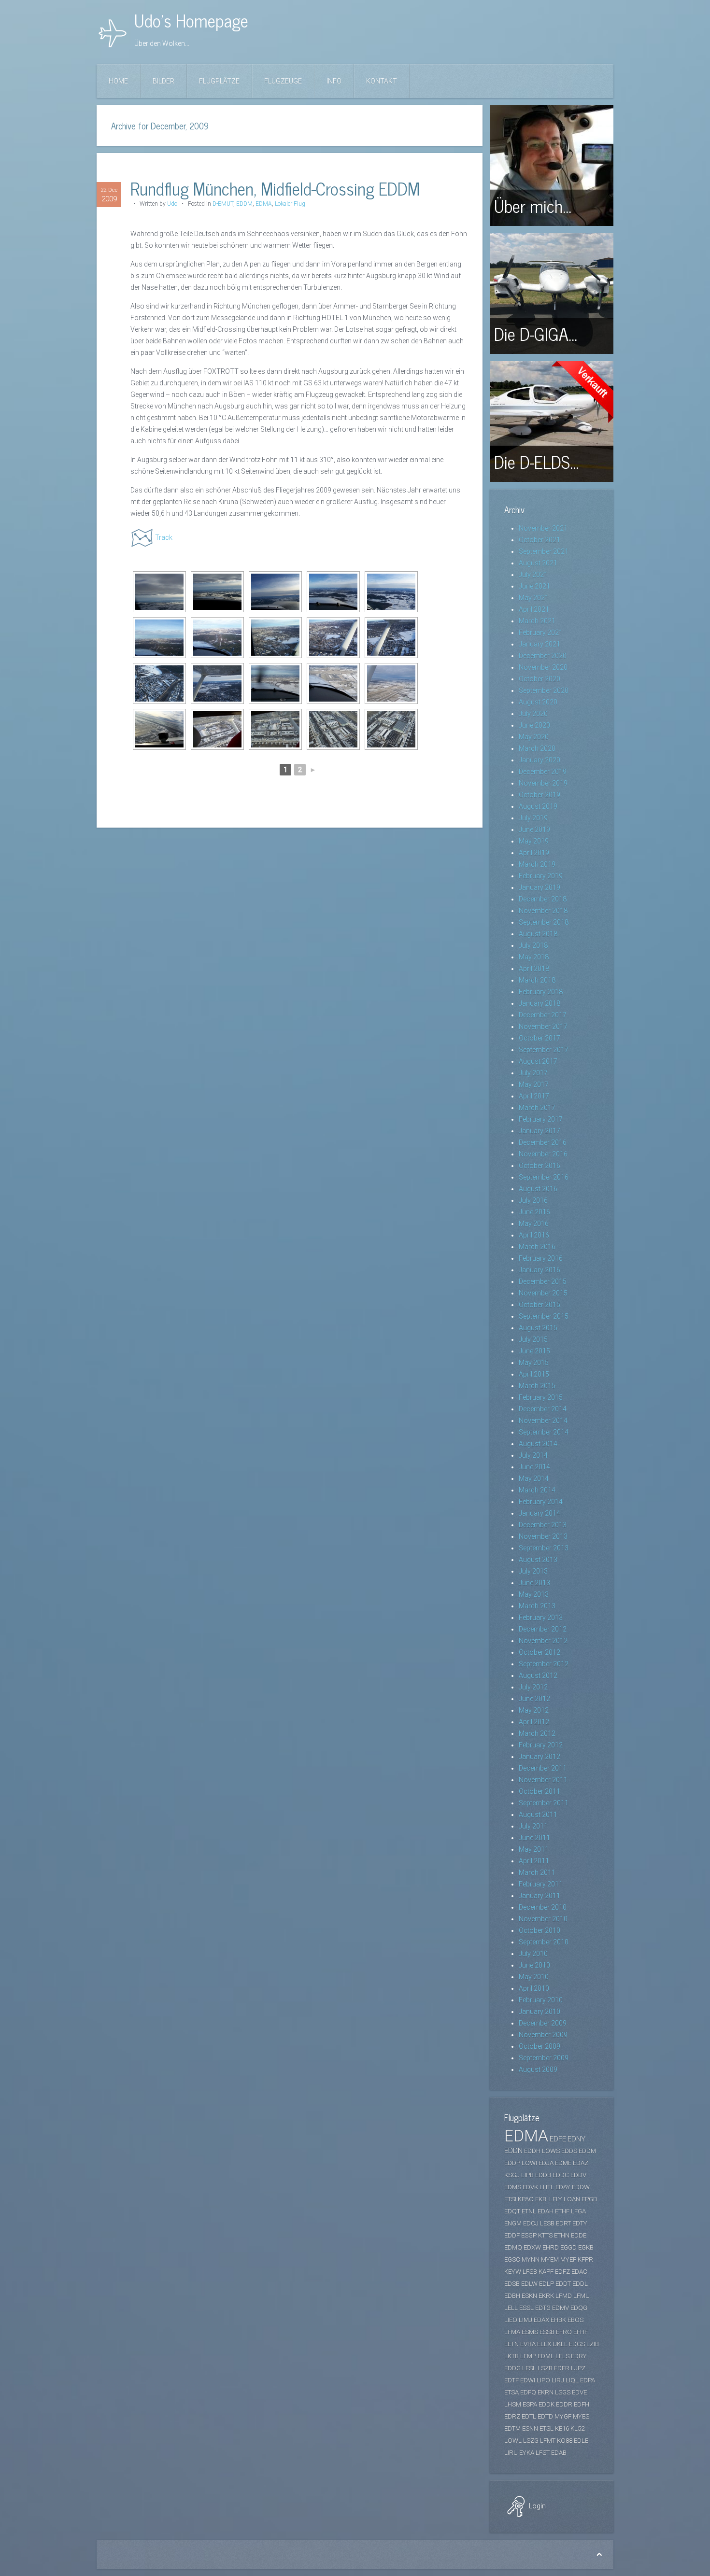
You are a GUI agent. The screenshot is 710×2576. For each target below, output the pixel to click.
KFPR (585, 2259)
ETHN (562, 2235)
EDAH (546, 2211)
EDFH (582, 2404)
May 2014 (534, 1478)
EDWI (528, 2380)
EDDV (578, 2175)
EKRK (546, 2296)
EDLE (581, 2441)
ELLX (544, 2344)
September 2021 (544, 551)
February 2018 (541, 992)
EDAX (541, 2320)
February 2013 (541, 1618)
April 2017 (534, 1096)
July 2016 (533, 1200)
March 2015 (537, 1386)
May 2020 (534, 737)
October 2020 (540, 679)
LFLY (556, 2199)
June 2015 (534, 1351)
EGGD (568, 2247)
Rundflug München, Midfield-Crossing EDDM (275, 188)
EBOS (575, 2320)
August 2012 (538, 1675)
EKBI (541, 2199)
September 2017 (544, 1050)
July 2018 (533, 945)
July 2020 (533, 714)
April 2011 (534, 1861)
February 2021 (541, 633)
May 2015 (534, 1363)
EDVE (579, 2392)
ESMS (530, 2332)
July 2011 (533, 1826)
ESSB (547, 2332)
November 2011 (543, 1780)
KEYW (513, 2272)
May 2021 (534, 598)
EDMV (561, 2308)
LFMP (528, 2356)
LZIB (593, 2344)
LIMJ (525, 2320)
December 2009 (543, 2023)
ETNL (529, 2211)
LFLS (562, 2356)
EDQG (579, 2308)
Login (537, 2506)
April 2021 (534, 609)
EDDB (543, 2175)
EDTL (529, 2416)
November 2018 (543, 911)
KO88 (565, 2441)
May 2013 (534, 1594)
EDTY (580, 2223)
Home (118, 81)
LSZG (531, 2441)
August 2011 (538, 1815)
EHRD (551, 2247)
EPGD (589, 2199)
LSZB (545, 2368)
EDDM (244, 204)
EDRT (563, 2223)
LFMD (564, 2296)
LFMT (548, 2441)
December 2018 (543, 899)
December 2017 (543, 1015)
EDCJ (531, 2223)
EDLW (529, 2284)
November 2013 (543, 1536)
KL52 (577, 2428)
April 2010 (534, 1988)
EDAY (563, 2187)
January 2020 (540, 760)
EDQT (512, 2211)
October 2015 (540, 1305)
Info (334, 81)
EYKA (527, 2453)
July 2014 (533, 1455)
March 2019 (537, 864)
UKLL (560, 2344)
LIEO (511, 2320)
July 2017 (533, 1073)
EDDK (547, 2404)
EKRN (546, 2392)
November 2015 (543, 1293)
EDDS (569, 2151)
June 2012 (534, 1699)
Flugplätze (219, 81)
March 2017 (537, 1108)
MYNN (531, 2259)
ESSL (526, 2308)
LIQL (572, 2380)
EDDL (580, 2284)
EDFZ (562, 2272)
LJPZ (578, 2368)
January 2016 (540, 1270)
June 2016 (534, 1212)
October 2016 (540, 1166)
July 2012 (533, 1687)
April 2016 (534, 1235)
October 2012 (540, 1652)
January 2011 (540, 1896)
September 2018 (544, 922)
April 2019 (534, 853)
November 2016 (543, 1154)
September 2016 (544, 1177)
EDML (546, 2356)
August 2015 (538, 1328)
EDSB (512, 2284)
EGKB (586, 2247)
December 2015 (543, 1281)
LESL (529, 2368)
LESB (547, 2223)
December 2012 (543, 1629)
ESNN (530, 2428)
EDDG (512, 2368)
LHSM (513, 2404)
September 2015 (544, 1316)
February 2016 (541, 1258)
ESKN (529, 2296)
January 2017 (540, 1131)
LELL (511, 2308)
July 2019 (533, 818)
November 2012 (543, 1641)
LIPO (543, 2380)
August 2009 (538, 2069)
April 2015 (534, 1374)
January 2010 (540, 2012)
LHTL (547, 2187)
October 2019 (540, 795)
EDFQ (528, 2392)
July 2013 (533, 1571)
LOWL (513, 2441)
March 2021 (537, 621)
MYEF (568, 2259)
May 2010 (534, 1977)
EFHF (581, 2332)
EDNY (576, 2139)
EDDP (512, 2163)
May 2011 (534, 1849)
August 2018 (538, 934)
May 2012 (534, 1710)
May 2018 (534, 957)
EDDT (563, 2284)
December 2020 (543, 656)
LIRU (511, 2453)
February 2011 (541, 1884)
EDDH (532, 2151)
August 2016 (538, 1189)
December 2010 (543, 1907)
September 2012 (544, 1664)
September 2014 (544, 1432)
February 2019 (541, 876)
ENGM (513, 2223)
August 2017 (538, 1061)
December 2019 (543, 772)
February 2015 (541, 1397)
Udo (172, 204)
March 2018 (537, 980)
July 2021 (533, 575)
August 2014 (538, 1444)
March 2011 (537, 1872)
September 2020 (544, 690)
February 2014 (541, 1502)
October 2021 (540, 540)
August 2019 (538, 806)
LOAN (572, 2199)
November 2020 (543, 667)
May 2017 (534, 1084)
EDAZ (581, 2163)
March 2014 (537, 1490)
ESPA (530, 2404)
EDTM (512, 2428)
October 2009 (540, 2046)
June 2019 (534, 830)
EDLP (547, 2284)
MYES (581, 2416)
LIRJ (558, 2380)
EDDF (512, 2235)
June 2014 (534, 1467)
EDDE (579, 2235)
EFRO (564, 2332)
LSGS (563, 2392)
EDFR (562, 2368)
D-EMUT (223, 204)
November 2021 (543, 528)
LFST (543, 2453)
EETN (511, 2344)
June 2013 (534, 1583)
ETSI (510, 2199)
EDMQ (513, 2247)
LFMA (512, 2332)
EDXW (532, 2247)
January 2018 (540, 1003)
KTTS (545, 2235)
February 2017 (541, 1119)
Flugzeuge (283, 81)
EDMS (513, 2187)
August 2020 (538, 702)
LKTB (511, 2356)
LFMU (582, 2296)
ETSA (511, 2392)
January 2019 (540, 887)
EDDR (564, 2404)
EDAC (579, 2272)
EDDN (513, 2151)
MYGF (563, 2416)
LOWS (551, 2151)
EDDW (581, 2187)
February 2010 (541, 2000)
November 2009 (543, 2035)
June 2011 (534, 1838)
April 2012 (534, 1722)
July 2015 (533, 1339)
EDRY (579, 2356)
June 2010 (534, 1965)
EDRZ (512, 2416)
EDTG (543, 2308)
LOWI (529, 2163)
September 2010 (544, 1942)
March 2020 (537, 748)
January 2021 (540, 644)
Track (164, 537)
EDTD (545, 2416)
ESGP (529, 2235)
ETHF (562, 2211)
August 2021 (538, 563)
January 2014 (540, 1513)
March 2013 (537, 1606)
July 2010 (533, 1954)
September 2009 (544, 2058)
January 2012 (540, 1757)
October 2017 (540, 1038)
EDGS (577, 2344)
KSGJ (512, 2175)
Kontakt (382, 81)
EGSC (512, 2259)
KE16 (562, 2428)
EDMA (264, 204)
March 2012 (537, 1733)
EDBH (512, 2296)
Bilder (163, 81)
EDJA (546, 2163)
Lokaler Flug (290, 204)
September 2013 (544, 1548)
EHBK (558, 2320)
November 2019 (543, 783)
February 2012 (541, 1745)
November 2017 (543, 1027)
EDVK (530, 2187)
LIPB (527, 2175)
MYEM (550, 2259)
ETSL (547, 2428)
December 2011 (543, 1768)
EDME (563, 2163)
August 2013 (538, 1560)
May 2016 (534, 1224)
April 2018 (534, 969)
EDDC (561, 2175)
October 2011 (540, 1791)
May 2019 (534, 841)
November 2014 (543, 1421)
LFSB (530, 2272)
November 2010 (543, 1919)
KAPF (546, 2272)
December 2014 (543, 1409)
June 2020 (534, 725)
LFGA (578, 2211)
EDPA (588, 2380)
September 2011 (544, 1803)
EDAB (559, 2453)
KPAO (526, 2199)
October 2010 (540, 1930)
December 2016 (543, 1142)
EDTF (511, 2380)
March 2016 (537, 1247)
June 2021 (534, 586)
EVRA (528, 2344)
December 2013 (543, 1525)
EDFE (558, 2139)
